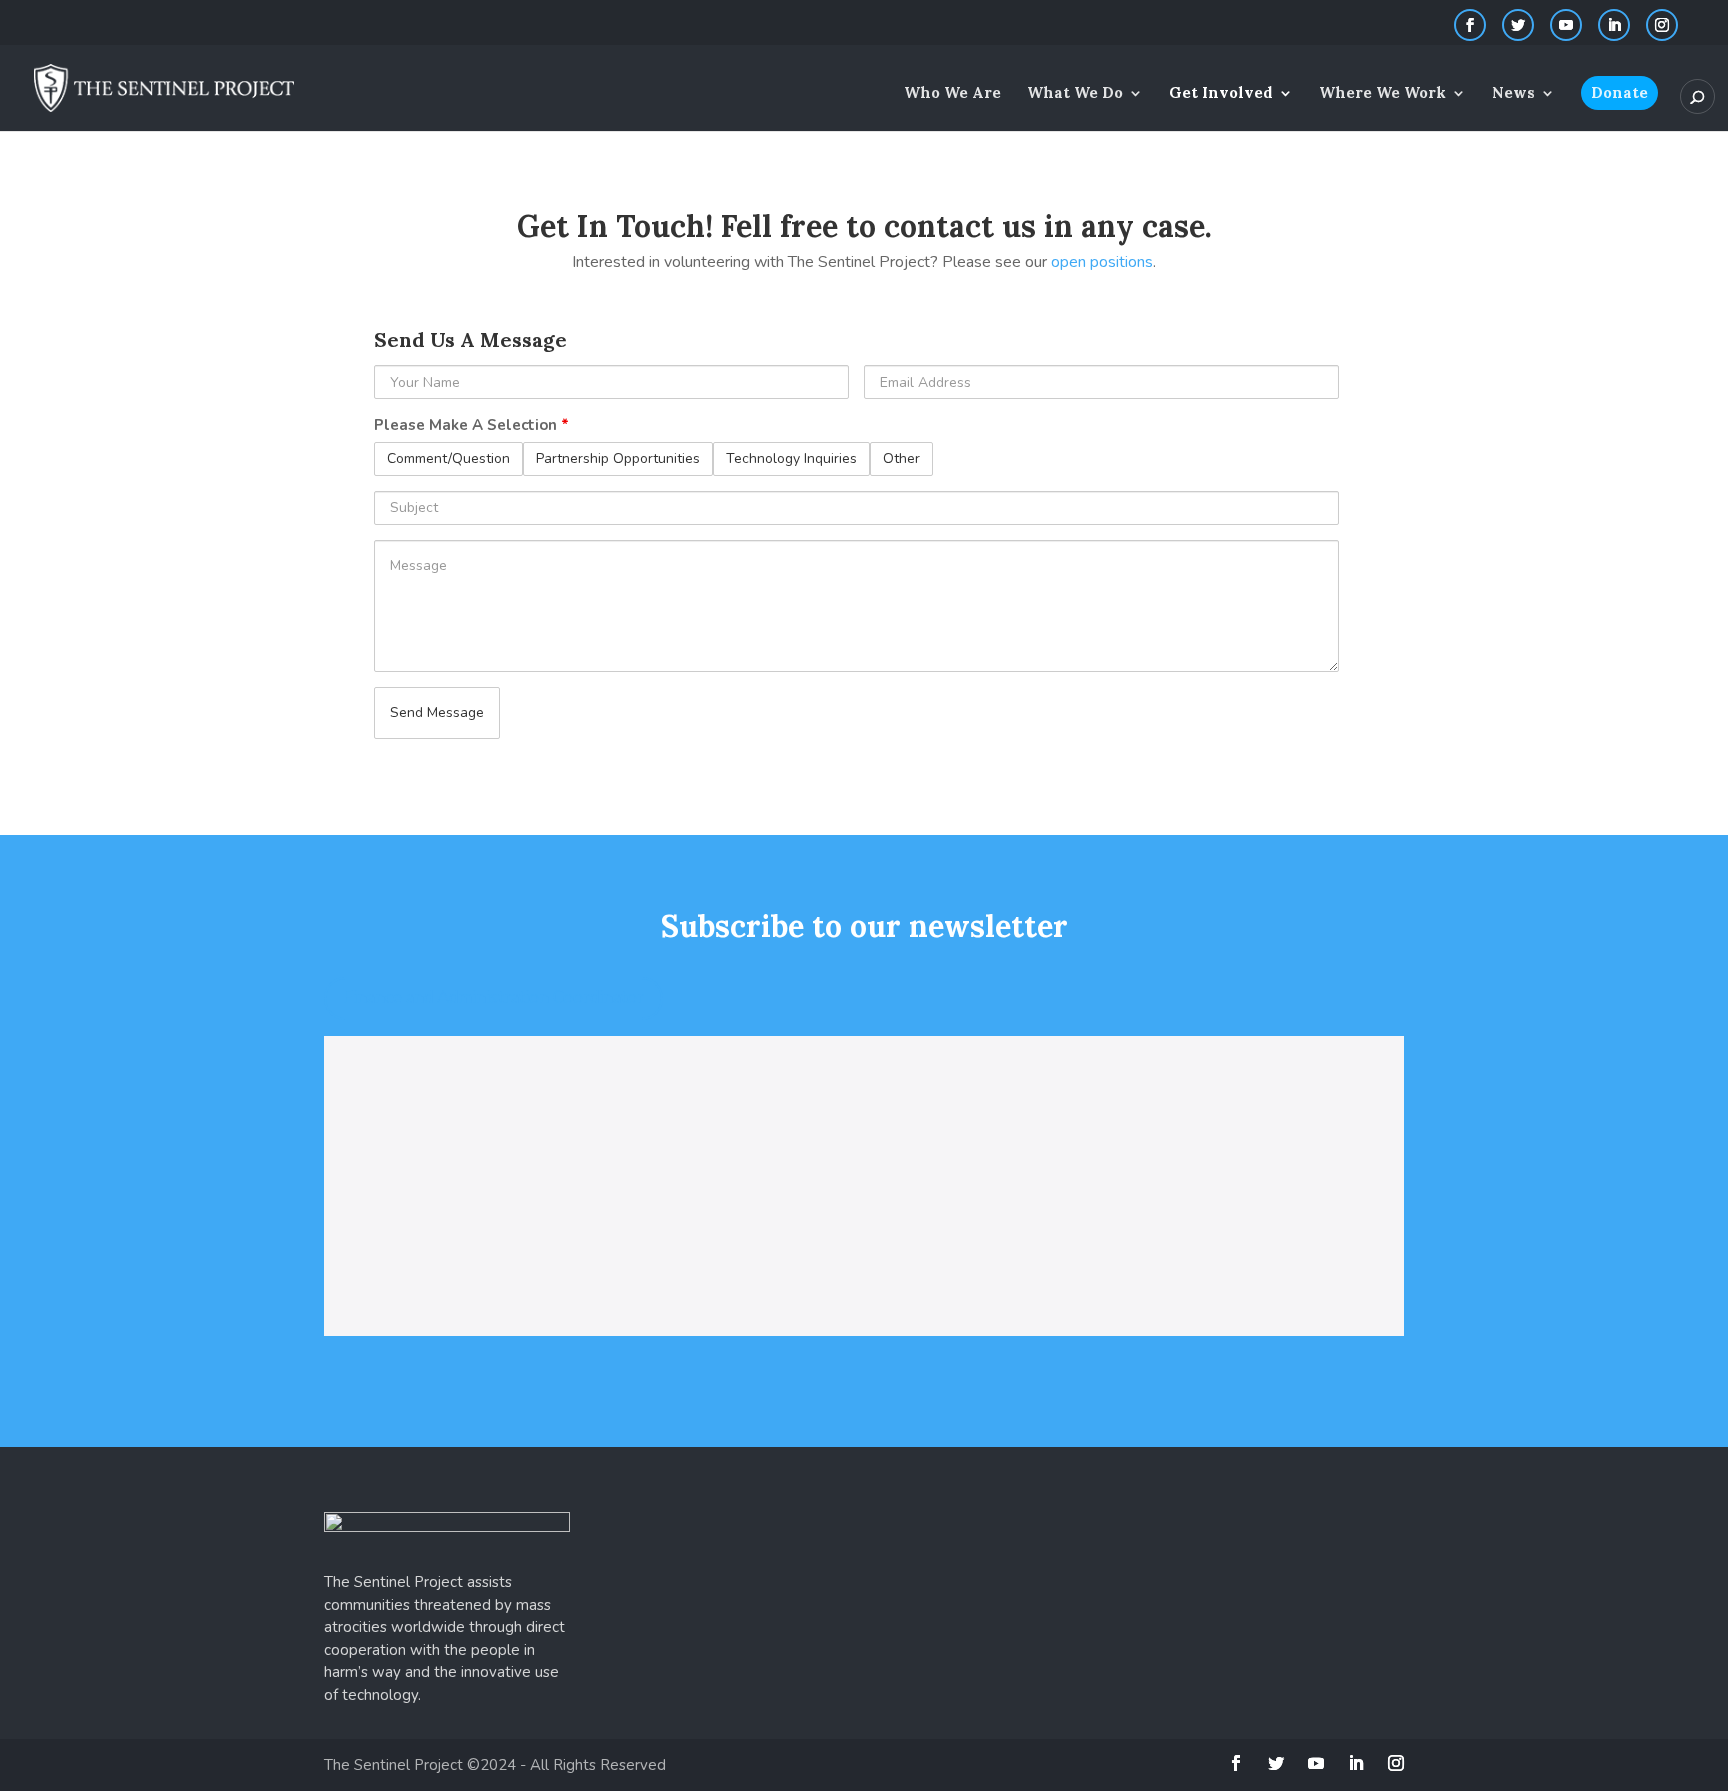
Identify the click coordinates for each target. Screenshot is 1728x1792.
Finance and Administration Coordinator (493, 997)
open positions (1102, 262)
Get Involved (1221, 94)
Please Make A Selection (471, 425)
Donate (1619, 92)
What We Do (1075, 94)
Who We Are (952, 94)
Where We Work (1382, 94)
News (1513, 94)
